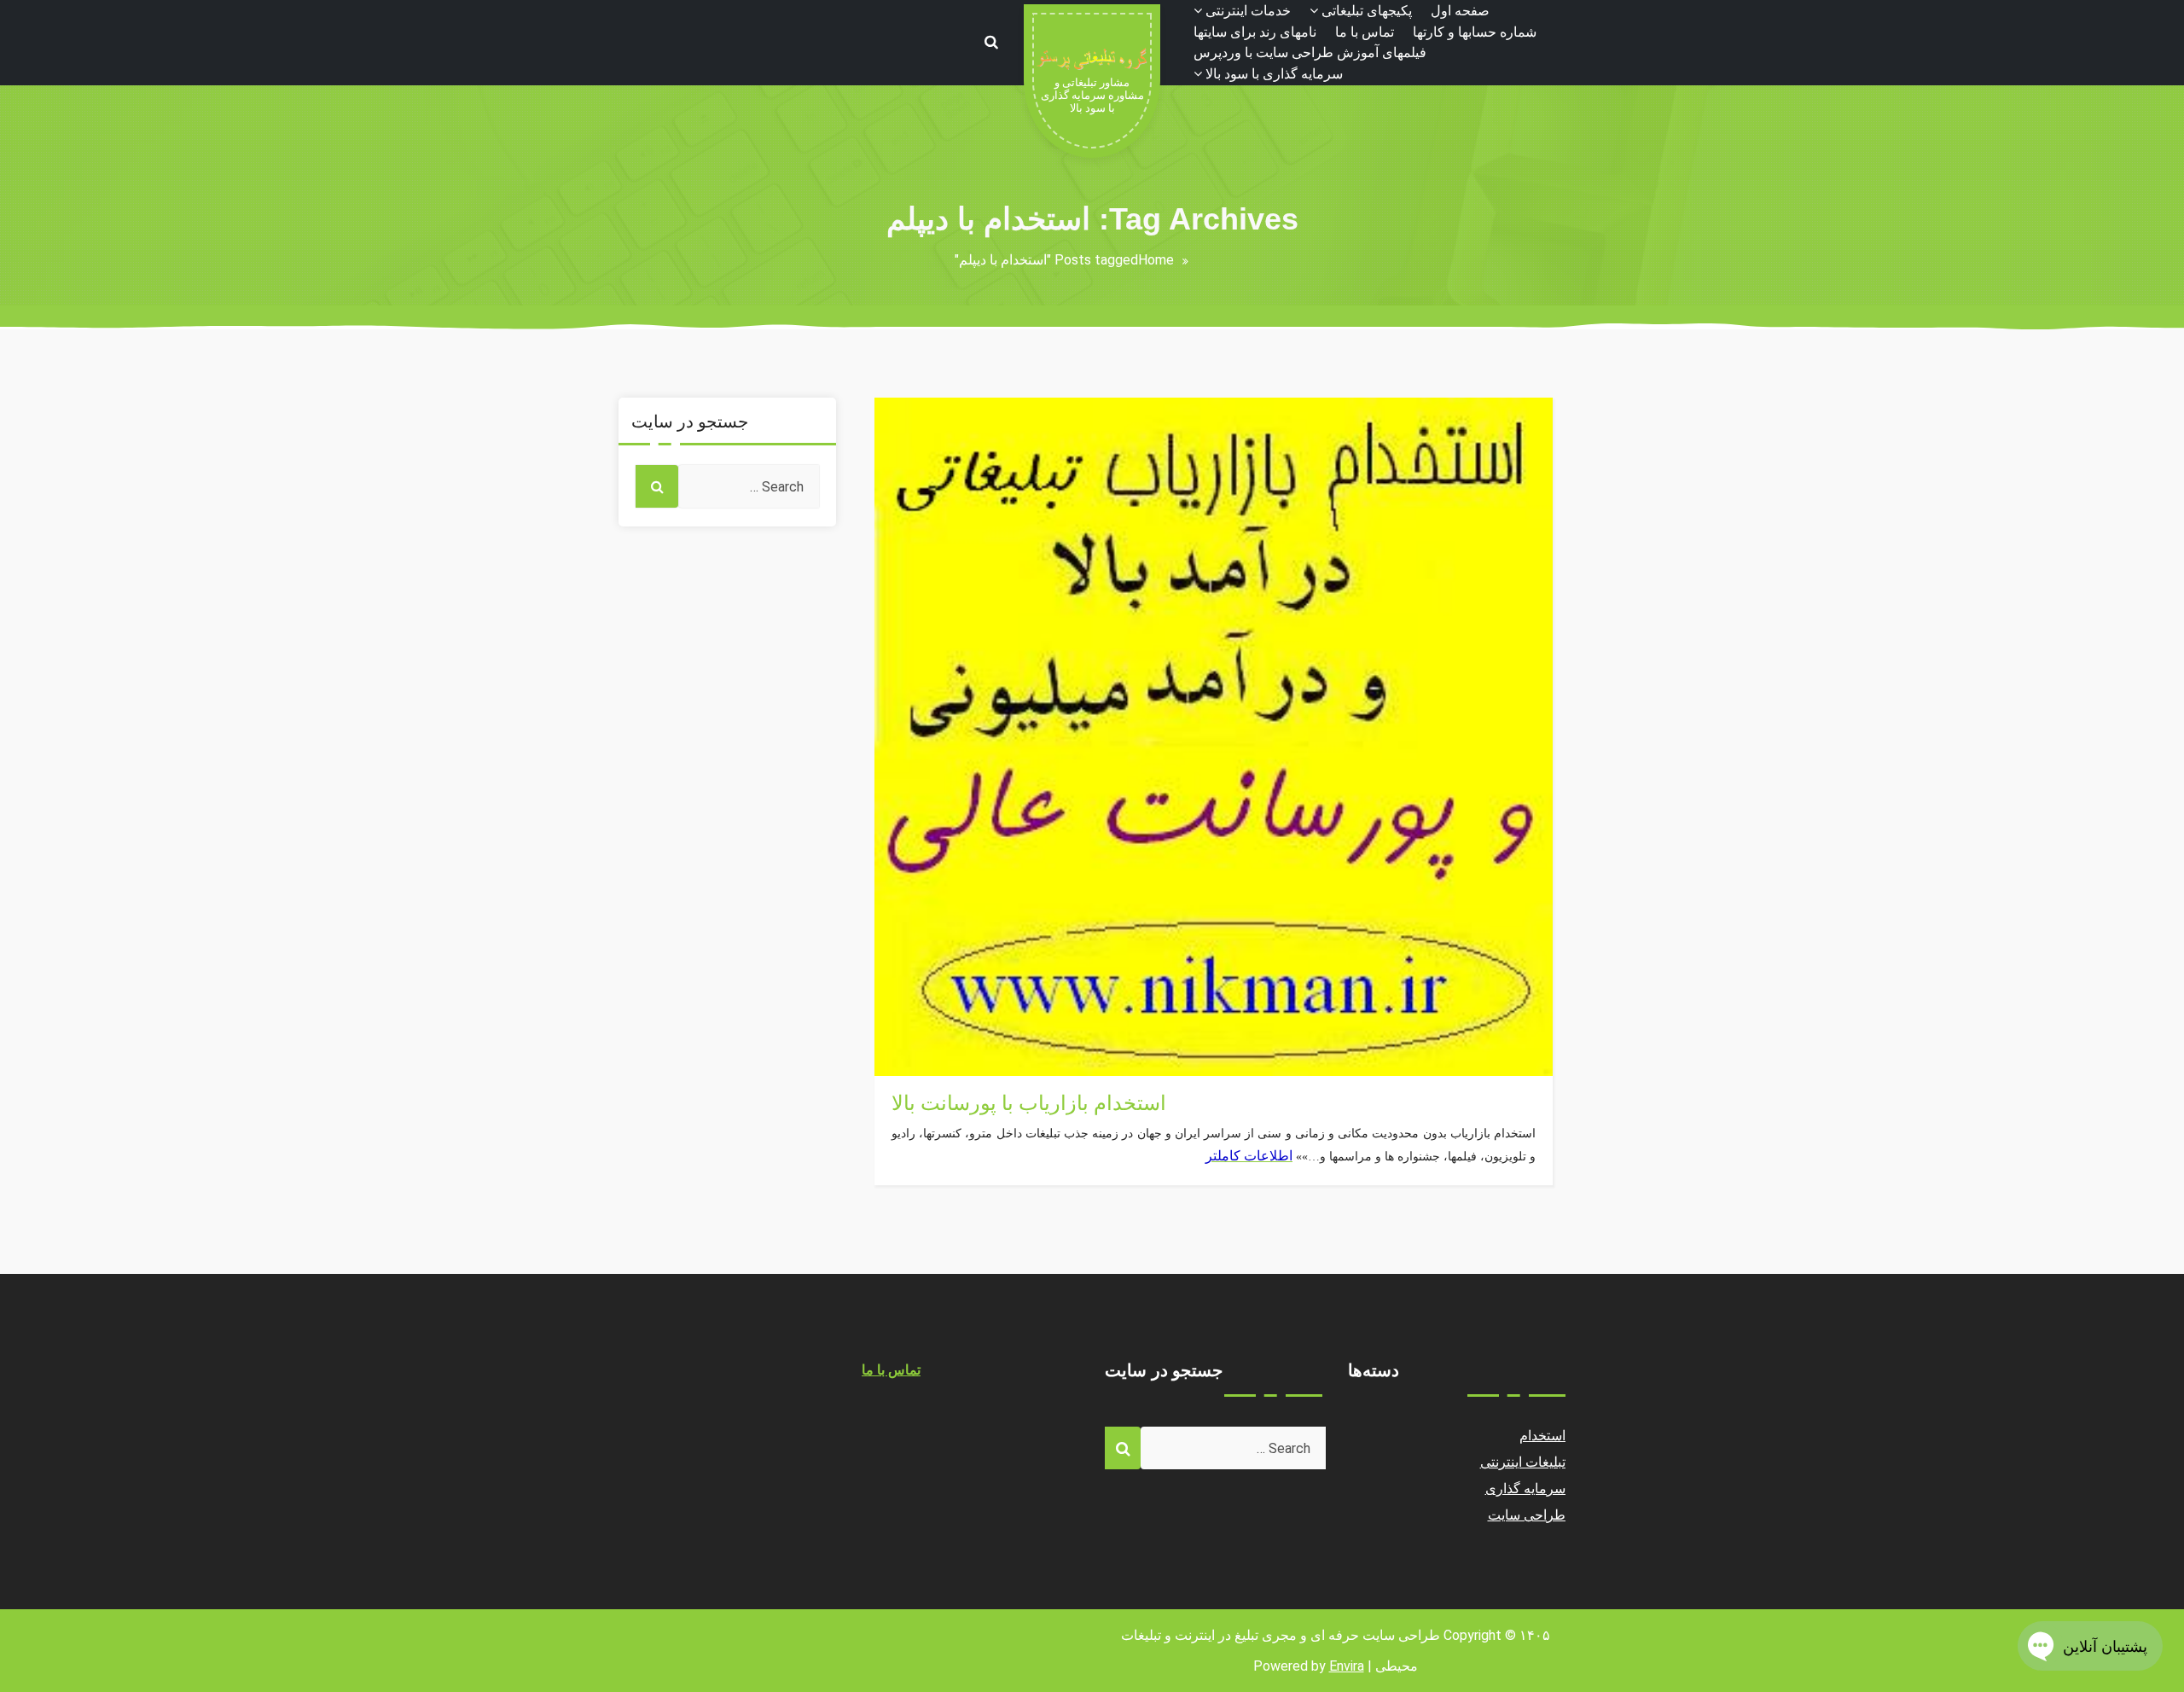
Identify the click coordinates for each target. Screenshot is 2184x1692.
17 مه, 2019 (929, 1045)
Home (1156, 260)
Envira (1347, 1666)
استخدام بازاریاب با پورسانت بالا (1029, 1103)
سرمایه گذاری (1526, 1488)
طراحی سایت (1527, 1515)
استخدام (915, 1065)
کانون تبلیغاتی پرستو (948, 1024)
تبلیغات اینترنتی (1523, 1462)
